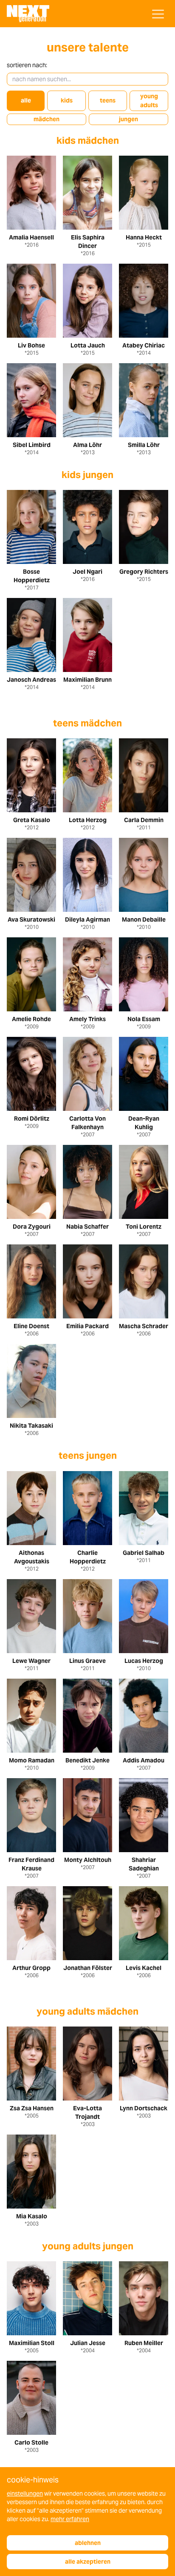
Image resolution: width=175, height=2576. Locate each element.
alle (26, 100)
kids (67, 100)
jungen (128, 119)
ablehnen (88, 2543)
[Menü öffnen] (158, 14)
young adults (149, 101)
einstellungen (25, 2493)
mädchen (47, 119)
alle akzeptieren (88, 2562)
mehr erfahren (70, 2519)
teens (108, 100)
